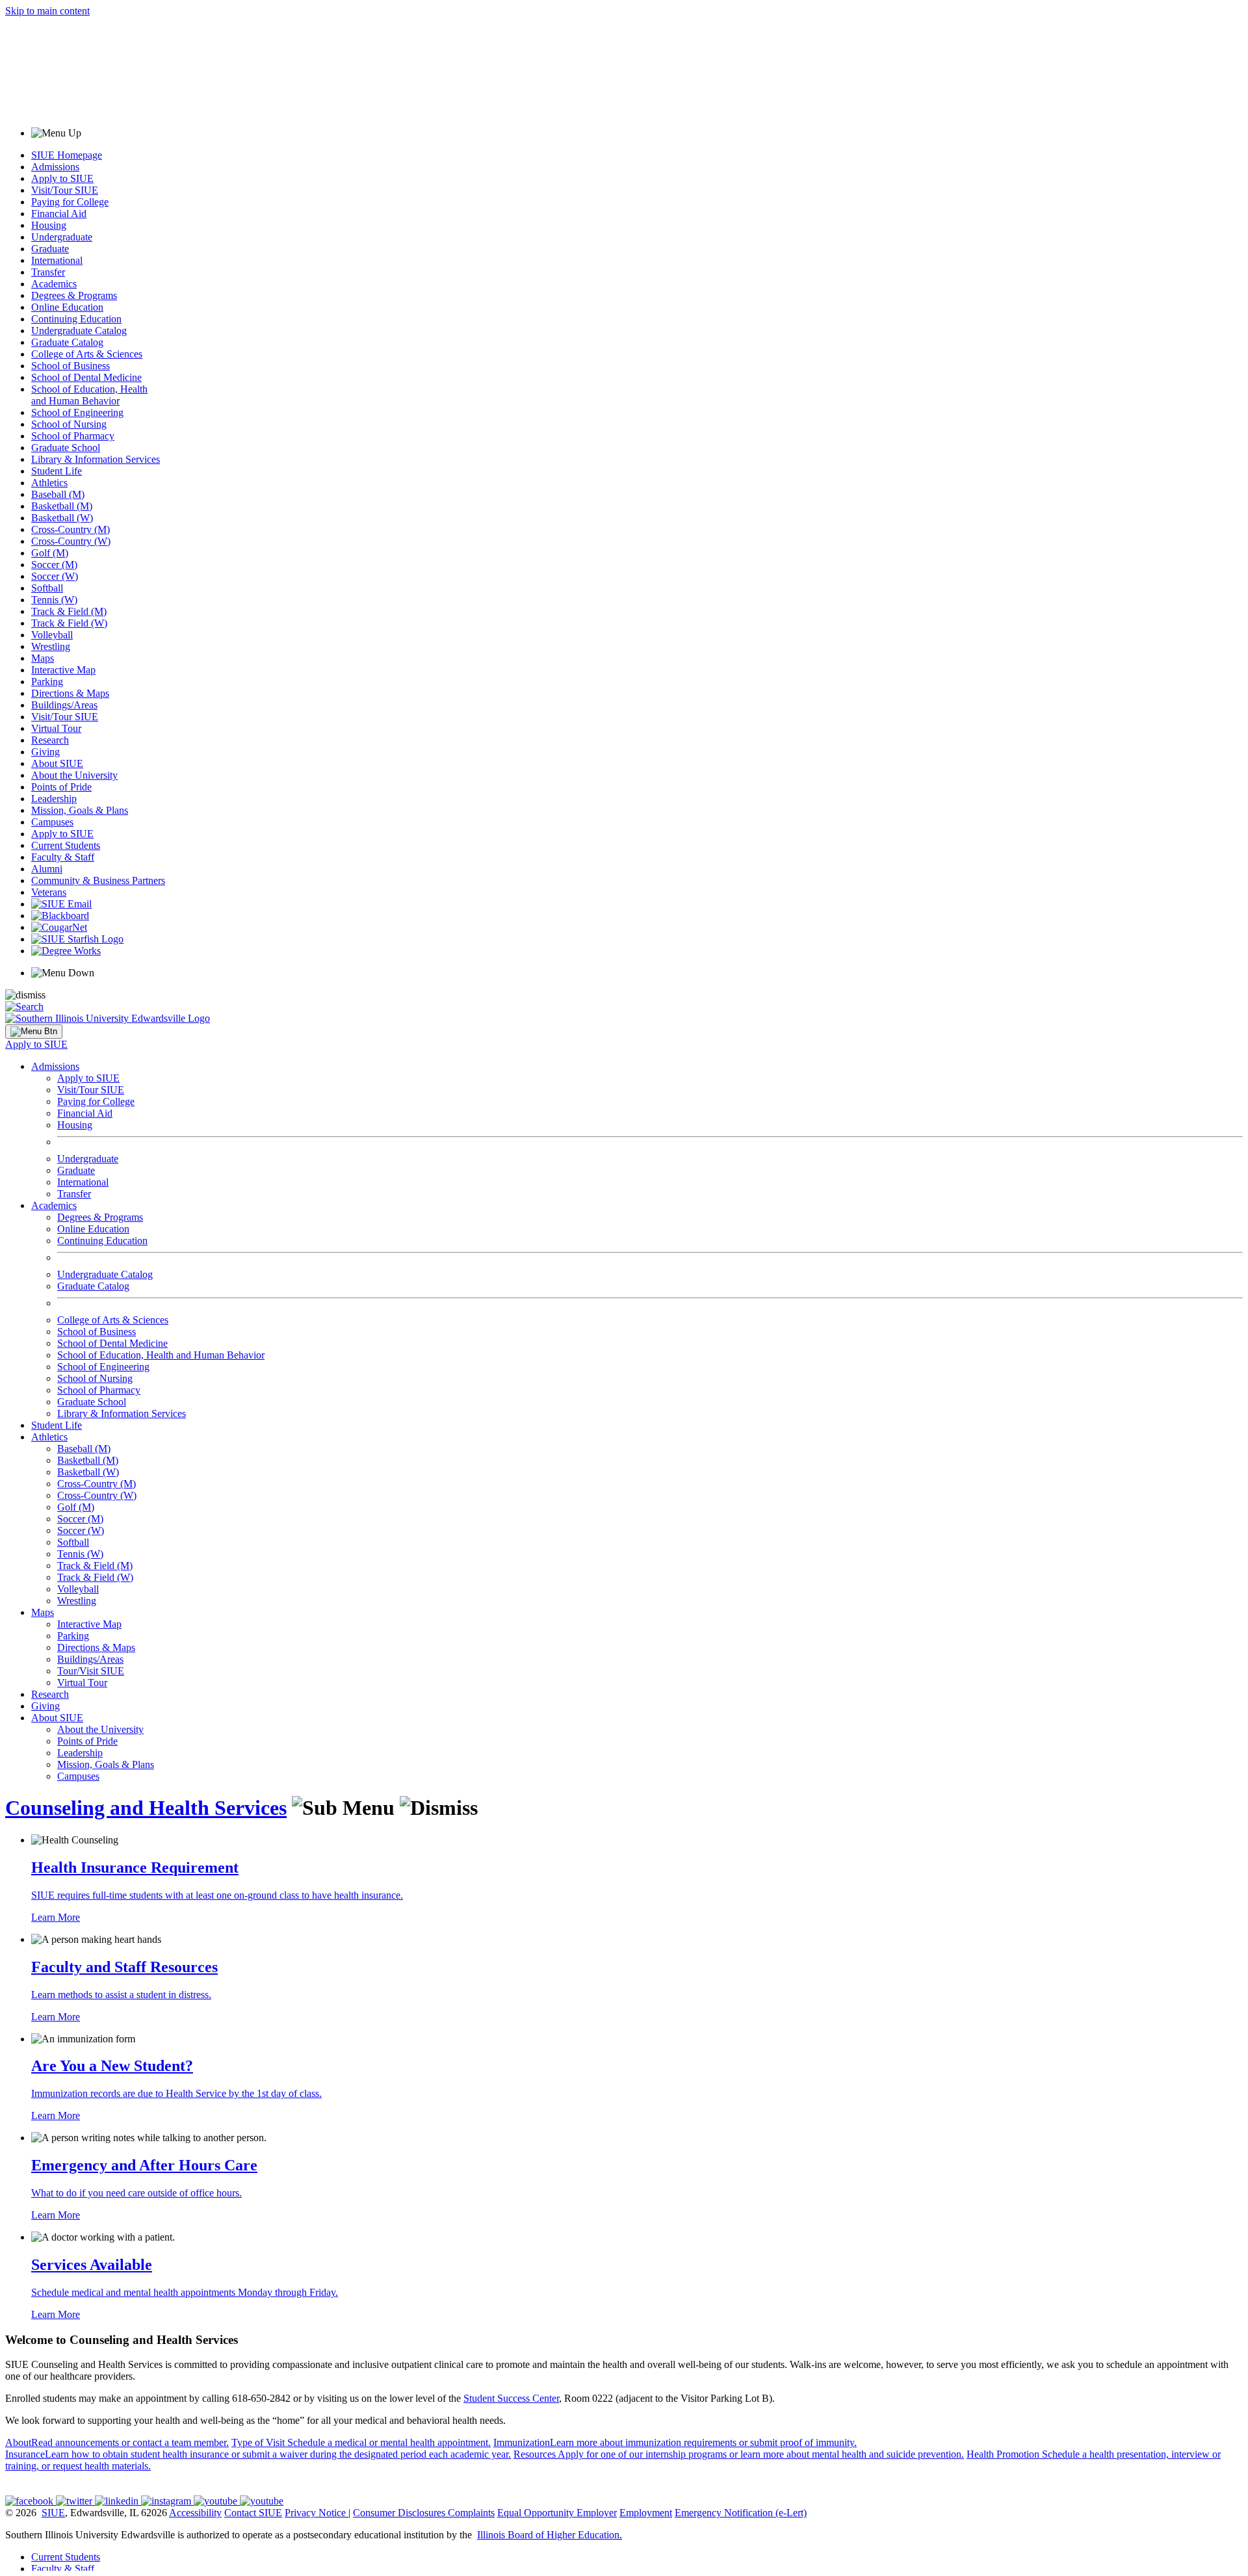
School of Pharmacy (73, 436)
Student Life (57, 471)
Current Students (66, 845)
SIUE (53, 2513)
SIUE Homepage (67, 155)
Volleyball (52, 635)
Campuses (52, 822)
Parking (47, 682)
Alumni (47, 869)
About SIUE (57, 763)
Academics (54, 284)
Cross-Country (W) (71, 541)
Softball (47, 588)
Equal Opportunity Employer (557, 2513)
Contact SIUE (253, 2513)
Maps (43, 658)
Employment (646, 2513)
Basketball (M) (62, 506)
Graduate (50, 249)
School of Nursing (69, 424)
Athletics (49, 483)
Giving (45, 752)
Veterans (49, 892)
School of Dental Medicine (86, 377)
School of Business (71, 366)
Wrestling (51, 646)
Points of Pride (61, 787)
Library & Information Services (96, 459)
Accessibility (195, 2513)
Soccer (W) (55, 576)
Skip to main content (47, 11)
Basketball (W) (62, 518)
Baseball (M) (58, 494)
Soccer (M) (54, 565)
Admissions (55, 167)
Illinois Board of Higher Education (548, 2535)
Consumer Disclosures (399, 2513)
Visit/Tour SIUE (65, 190)
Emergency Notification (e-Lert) (741, 2513)
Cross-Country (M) (71, 529)
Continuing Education (76, 319)
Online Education (67, 307)
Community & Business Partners (98, 880)
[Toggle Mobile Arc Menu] (34, 1032)
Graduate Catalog (67, 342)
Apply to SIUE (62, 178)
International (57, 260)
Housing (49, 225)
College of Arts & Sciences (87, 354)
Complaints (471, 2513)
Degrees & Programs (74, 295)
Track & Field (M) (69, 611)
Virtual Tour (56, 728)
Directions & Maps (70, 693)
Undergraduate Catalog (79, 331)
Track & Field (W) (69, 623)
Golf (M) (50, 553)
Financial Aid (59, 214)
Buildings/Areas (64, 705)
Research (50, 740)
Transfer (48, 272)
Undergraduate (62, 237)
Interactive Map (63, 670)
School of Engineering (77, 412)
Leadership (54, 799)
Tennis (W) (54, 600)
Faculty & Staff (63, 857)
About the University (74, 775)
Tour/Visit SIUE (91, 1671)
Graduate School (66, 448)
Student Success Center (511, 2398)
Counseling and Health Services (146, 1808)
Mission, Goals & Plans (80, 810)
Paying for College (70, 202)
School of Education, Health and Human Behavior (89, 395)
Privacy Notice (315, 2513)
